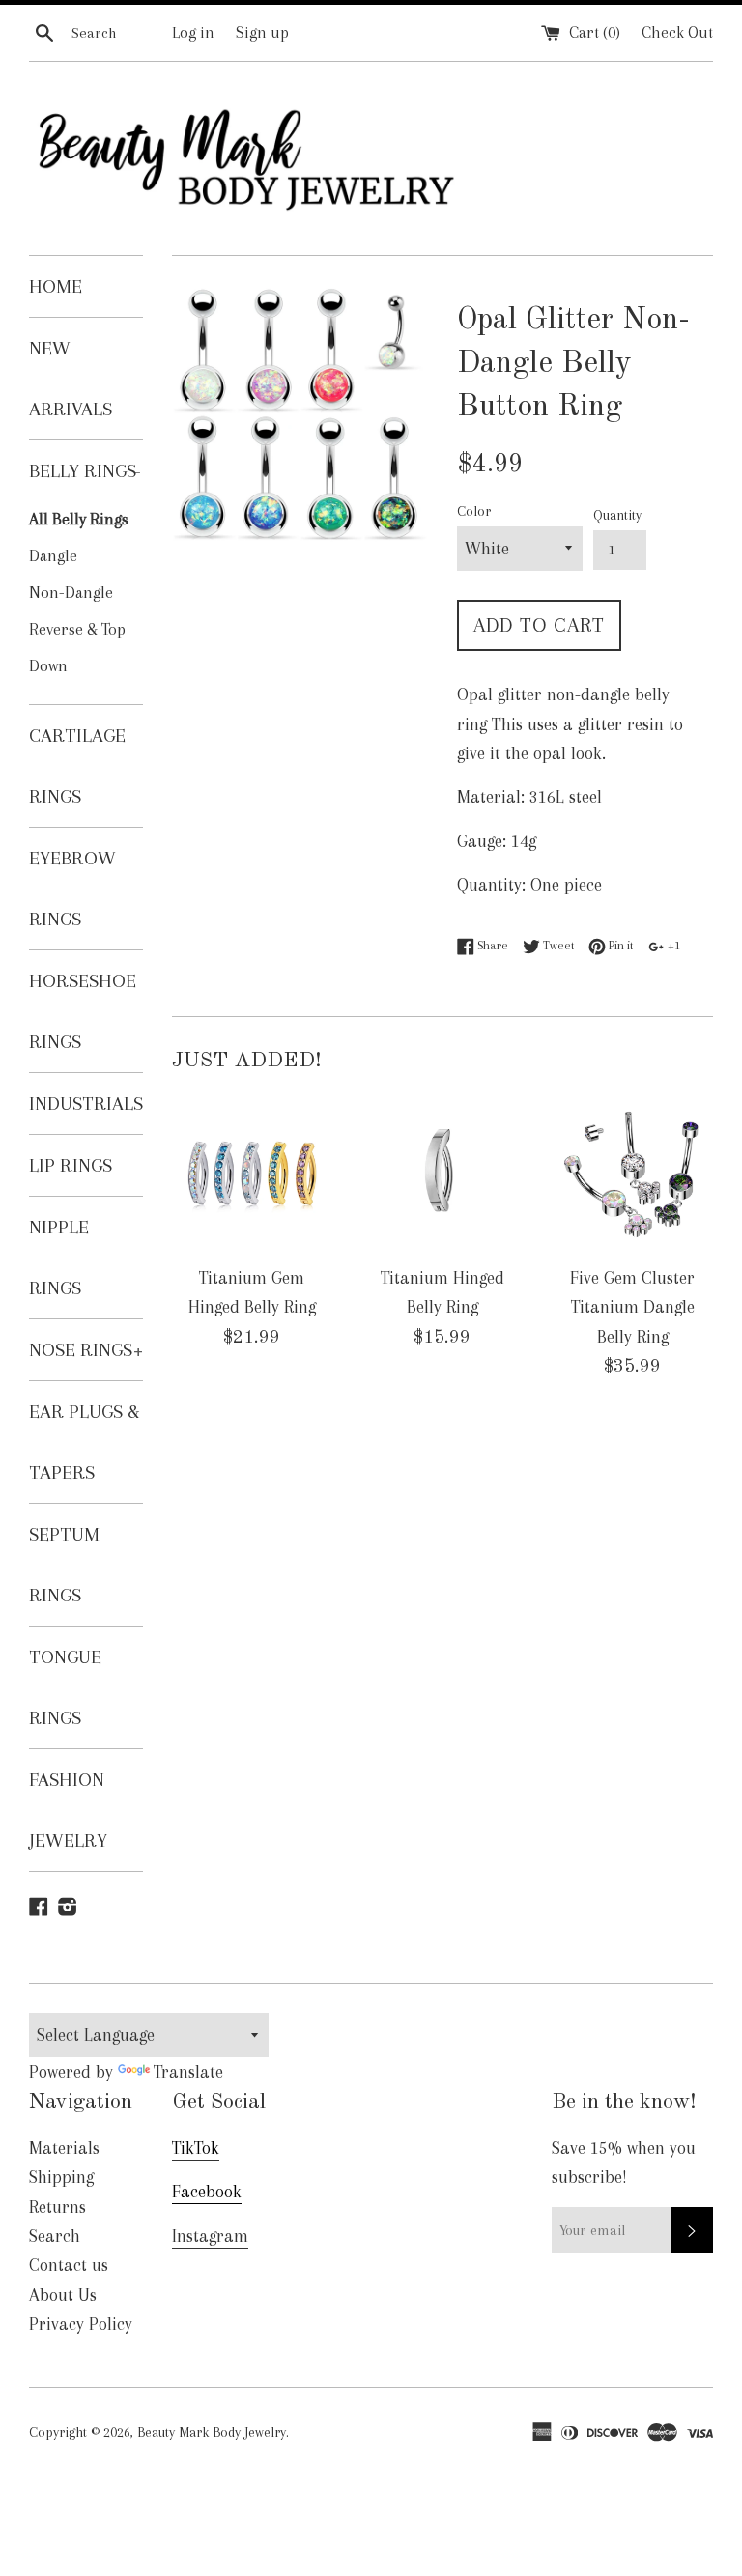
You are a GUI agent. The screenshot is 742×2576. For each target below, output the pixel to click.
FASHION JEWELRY (68, 1810)
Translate (188, 2072)
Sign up (262, 32)
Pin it (619, 945)
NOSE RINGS (86, 1350)
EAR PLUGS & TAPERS (85, 1442)
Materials (64, 2148)
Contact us (69, 2265)
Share (491, 945)
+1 (672, 945)
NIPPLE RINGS (59, 1258)
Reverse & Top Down (77, 648)
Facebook (207, 2192)
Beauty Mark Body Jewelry (212, 2432)
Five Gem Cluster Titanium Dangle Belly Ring (632, 1307)
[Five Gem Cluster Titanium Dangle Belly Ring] (632, 1173)
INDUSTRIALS (86, 1104)
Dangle (53, 556)
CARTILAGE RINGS (77, 766)
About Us (63, 2295)
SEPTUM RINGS (64, 1565)
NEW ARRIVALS (71, 379)
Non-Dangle (71, 593)
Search (55, 2236)
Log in (193, 32)
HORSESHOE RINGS (83, 1011)
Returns (57, 2207)
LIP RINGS (71, 1165)
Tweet (557, 945)
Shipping (61, 2177)
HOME (56, 286)
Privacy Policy (81, 2324)
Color (474, 511)
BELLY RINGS (85, 471)
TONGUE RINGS (65, 1687)
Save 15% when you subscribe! (624, 2163)
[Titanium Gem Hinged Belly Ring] (253, 1173)
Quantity (617, 515)
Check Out (677, 32)
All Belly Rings (79, 519)
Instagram (210, 2236)
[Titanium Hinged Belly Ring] (442, 1173)
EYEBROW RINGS (72, 889)
